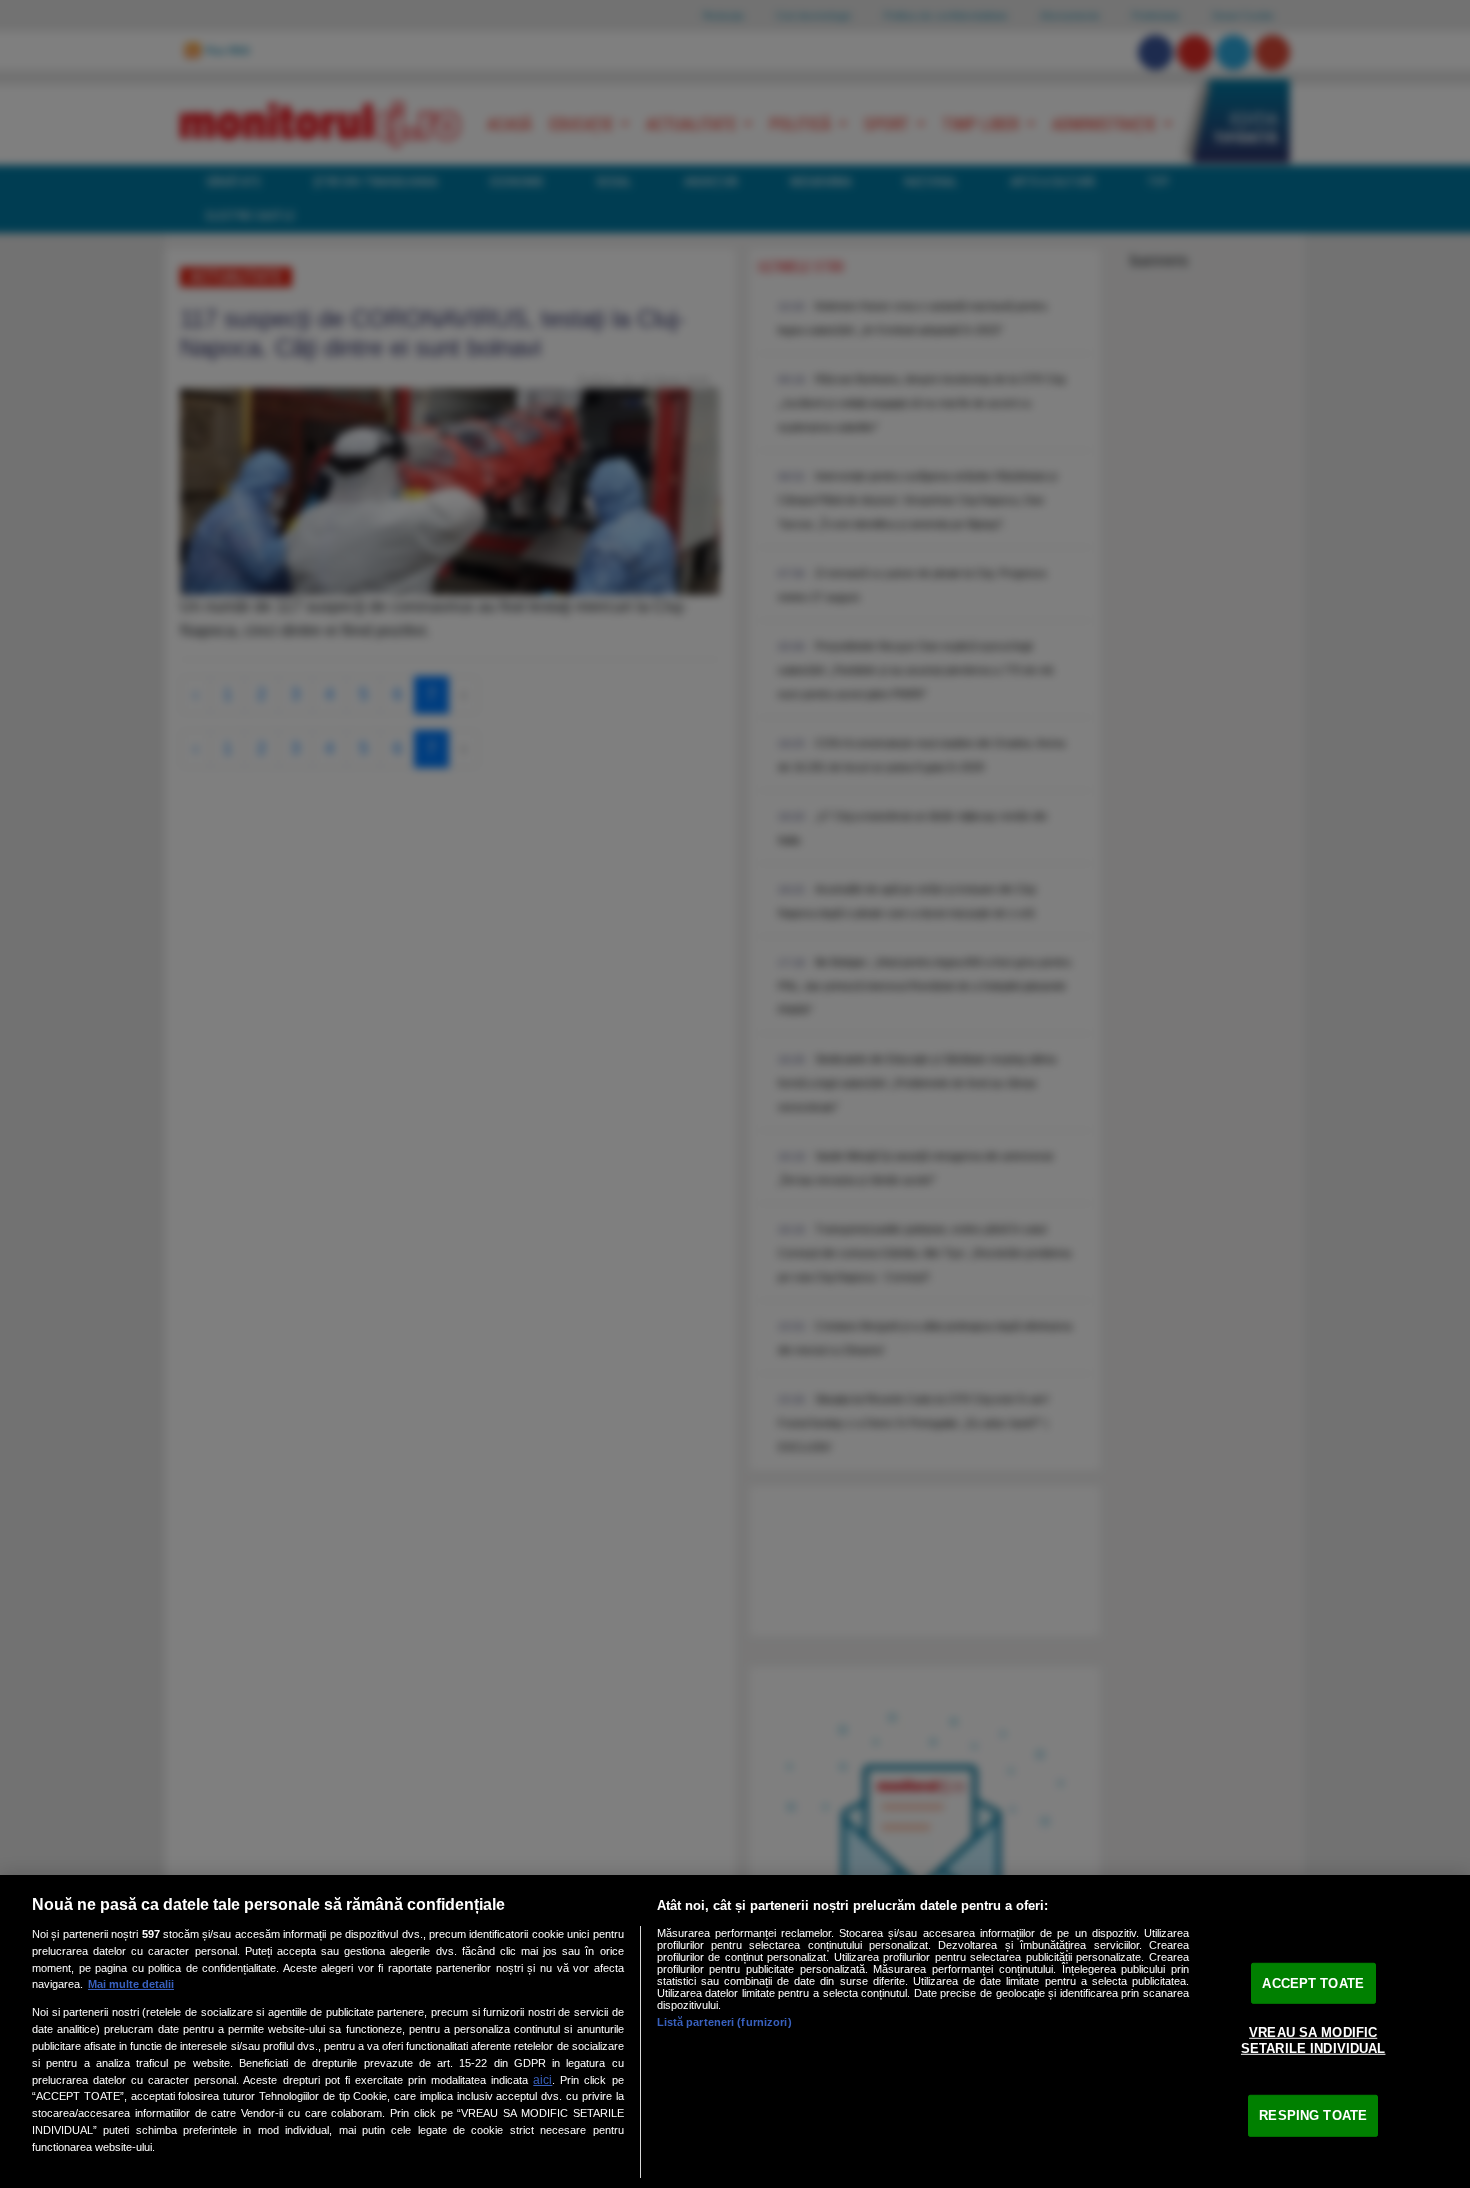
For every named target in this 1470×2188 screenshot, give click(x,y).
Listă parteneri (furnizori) (724, 2022)
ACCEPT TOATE (1313, 1982)
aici (542, 2080)
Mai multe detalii (131, 1984)
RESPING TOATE (1313, 2115)
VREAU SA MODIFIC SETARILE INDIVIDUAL (1313, 2040)
